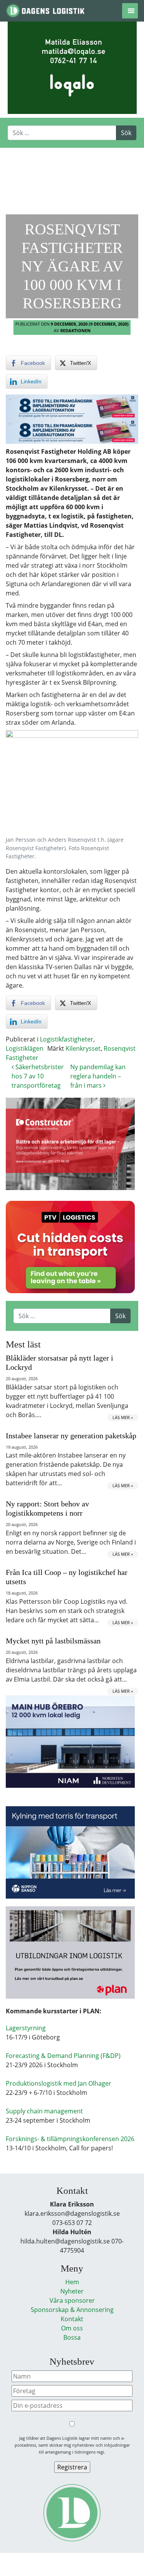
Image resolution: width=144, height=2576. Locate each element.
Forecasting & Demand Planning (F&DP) (63, 2056)
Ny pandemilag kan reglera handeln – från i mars (98, 1076)
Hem (72, 2282)
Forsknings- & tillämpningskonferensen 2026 (70, 2139)
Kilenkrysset (83, 1048)
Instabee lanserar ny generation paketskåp (71, 1436)
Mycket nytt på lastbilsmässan (53, 1641)
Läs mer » (123, 1417)
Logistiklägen (25, 1048)
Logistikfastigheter (67, 1039)
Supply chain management (44, 2111)
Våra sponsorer (72, 2300)
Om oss (72, 2328)
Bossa (72, 2337)
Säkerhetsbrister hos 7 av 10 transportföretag (38, 1076)
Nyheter (72, 2291)
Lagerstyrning (26, 2028)
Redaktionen (75, 330)
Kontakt (72, 2319)
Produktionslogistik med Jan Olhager (59, 2083)
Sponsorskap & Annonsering (72, 2310)
